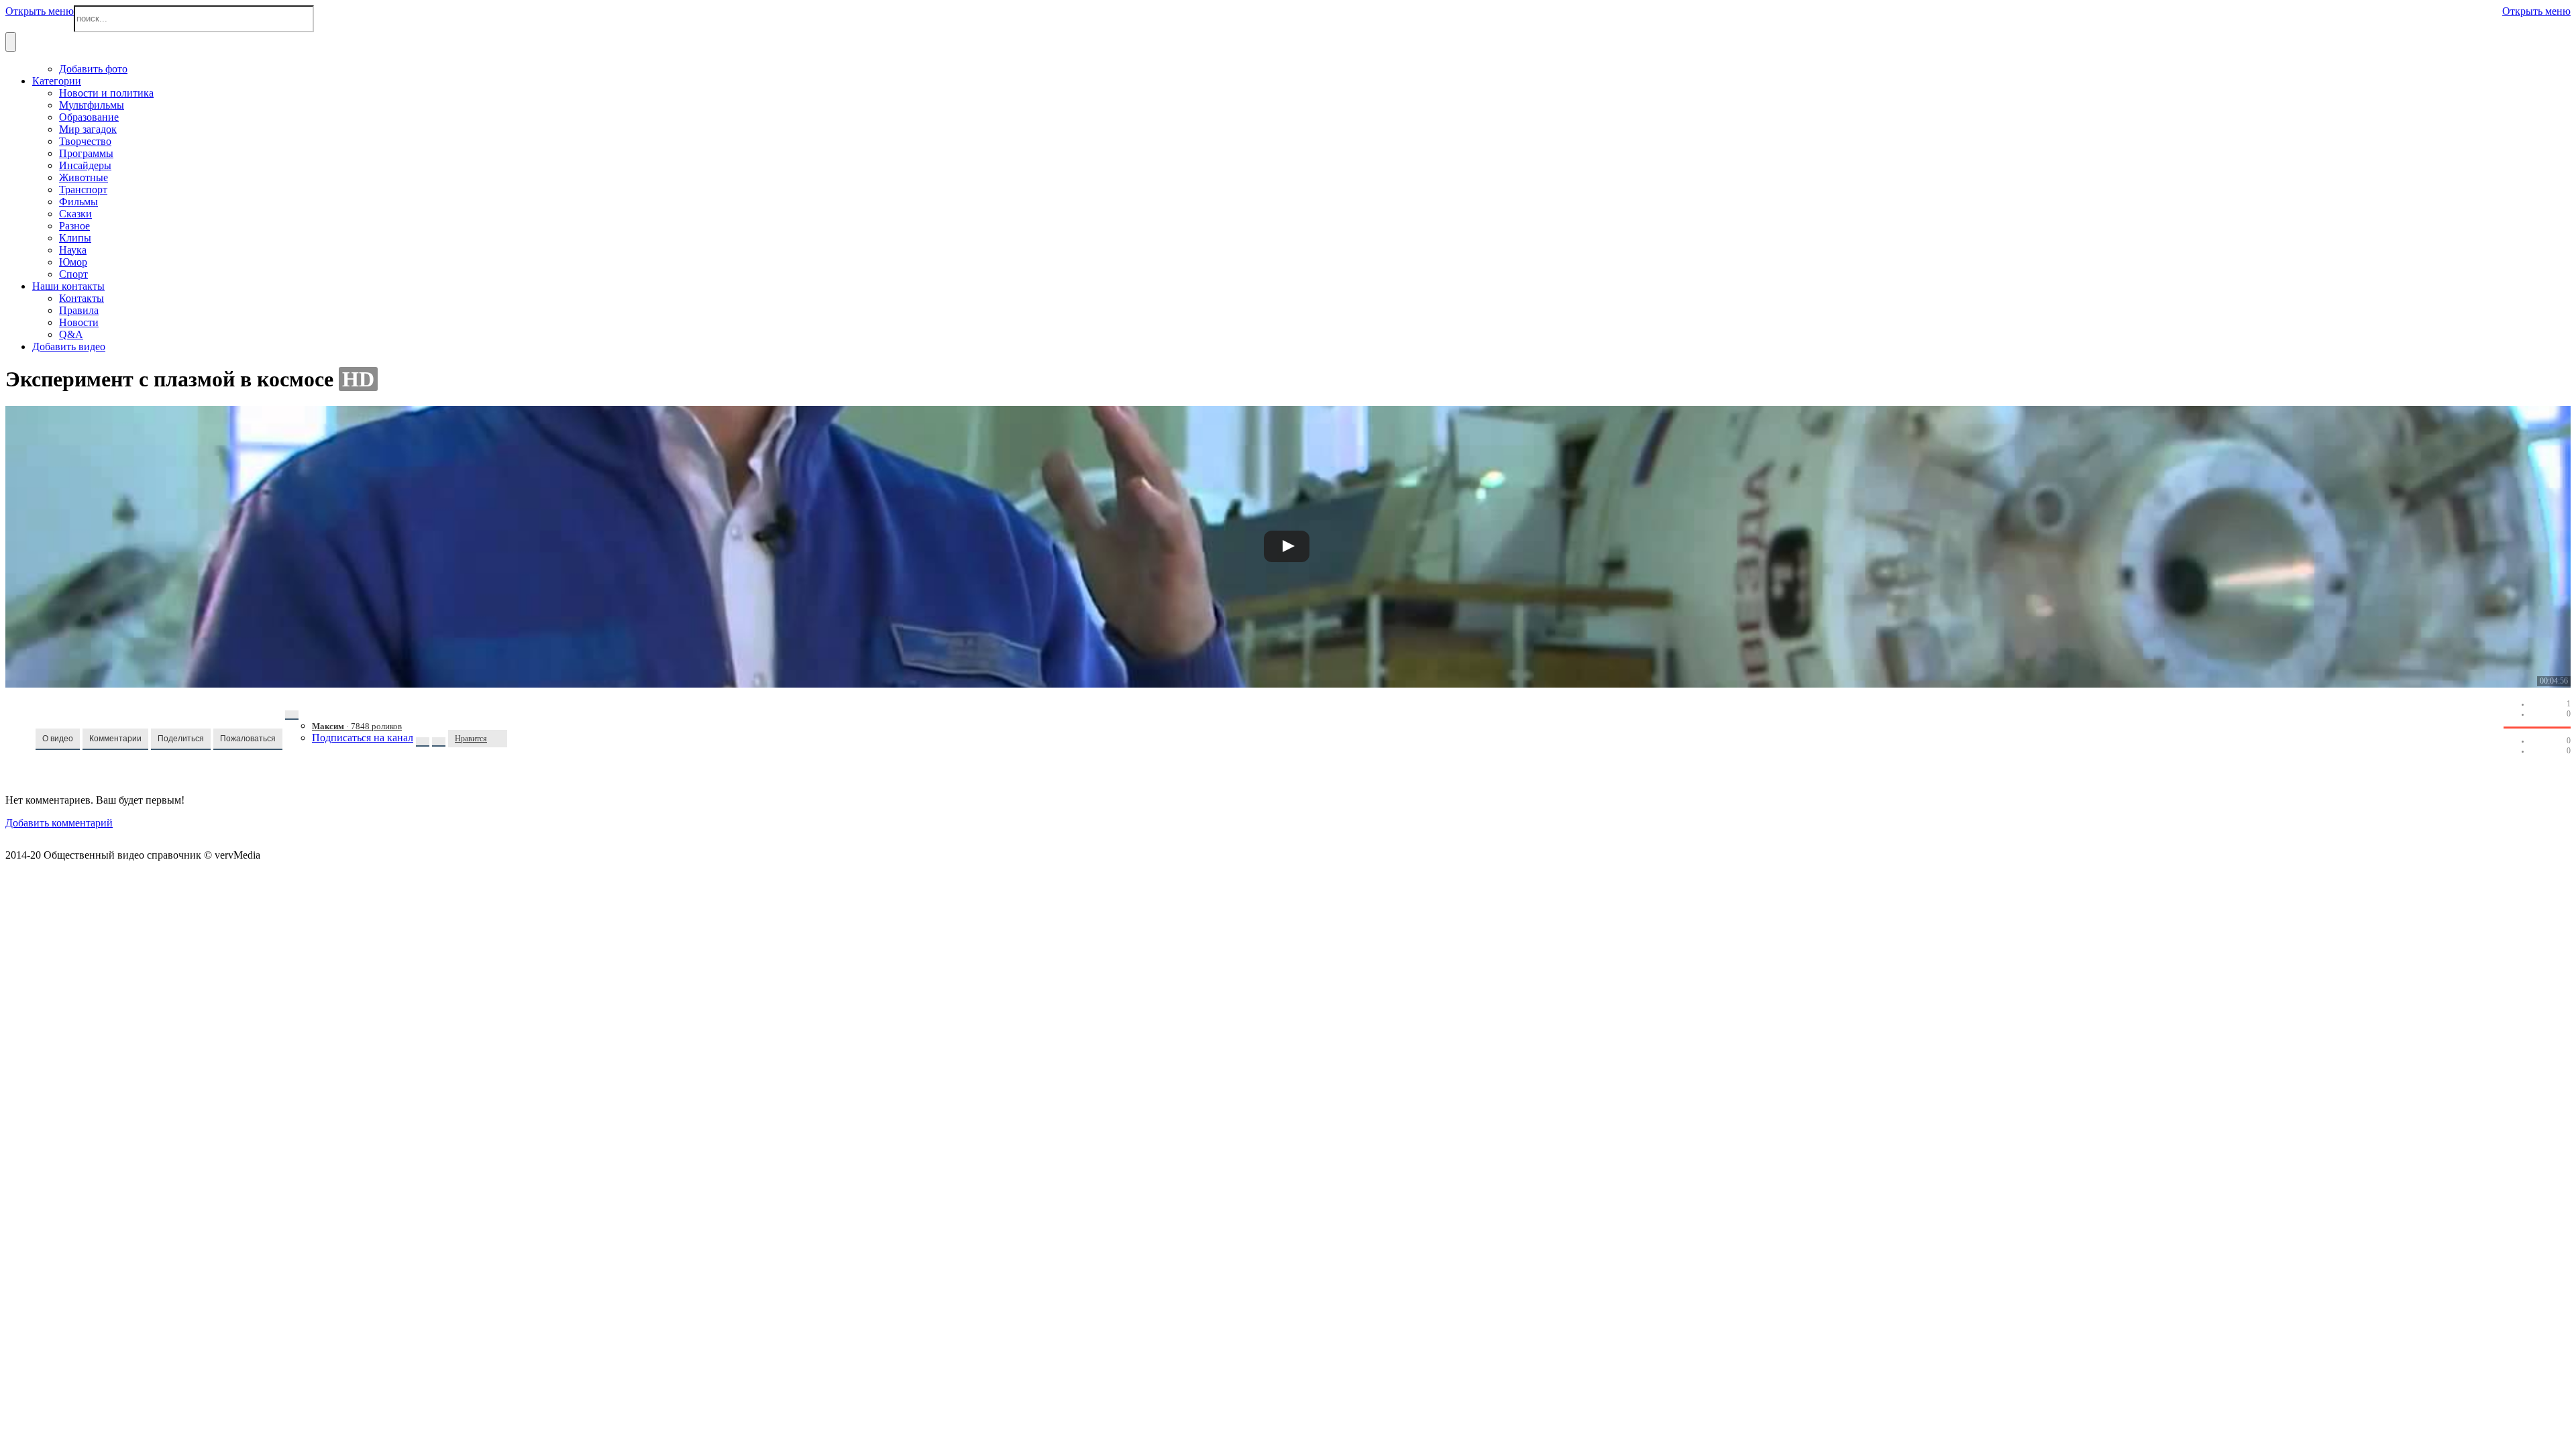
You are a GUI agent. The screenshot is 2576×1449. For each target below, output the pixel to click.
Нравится (471, 739)
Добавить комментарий (59, 823)
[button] (58, 739)
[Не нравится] (500, 739)
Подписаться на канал (363, 738)
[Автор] (292, 715)
